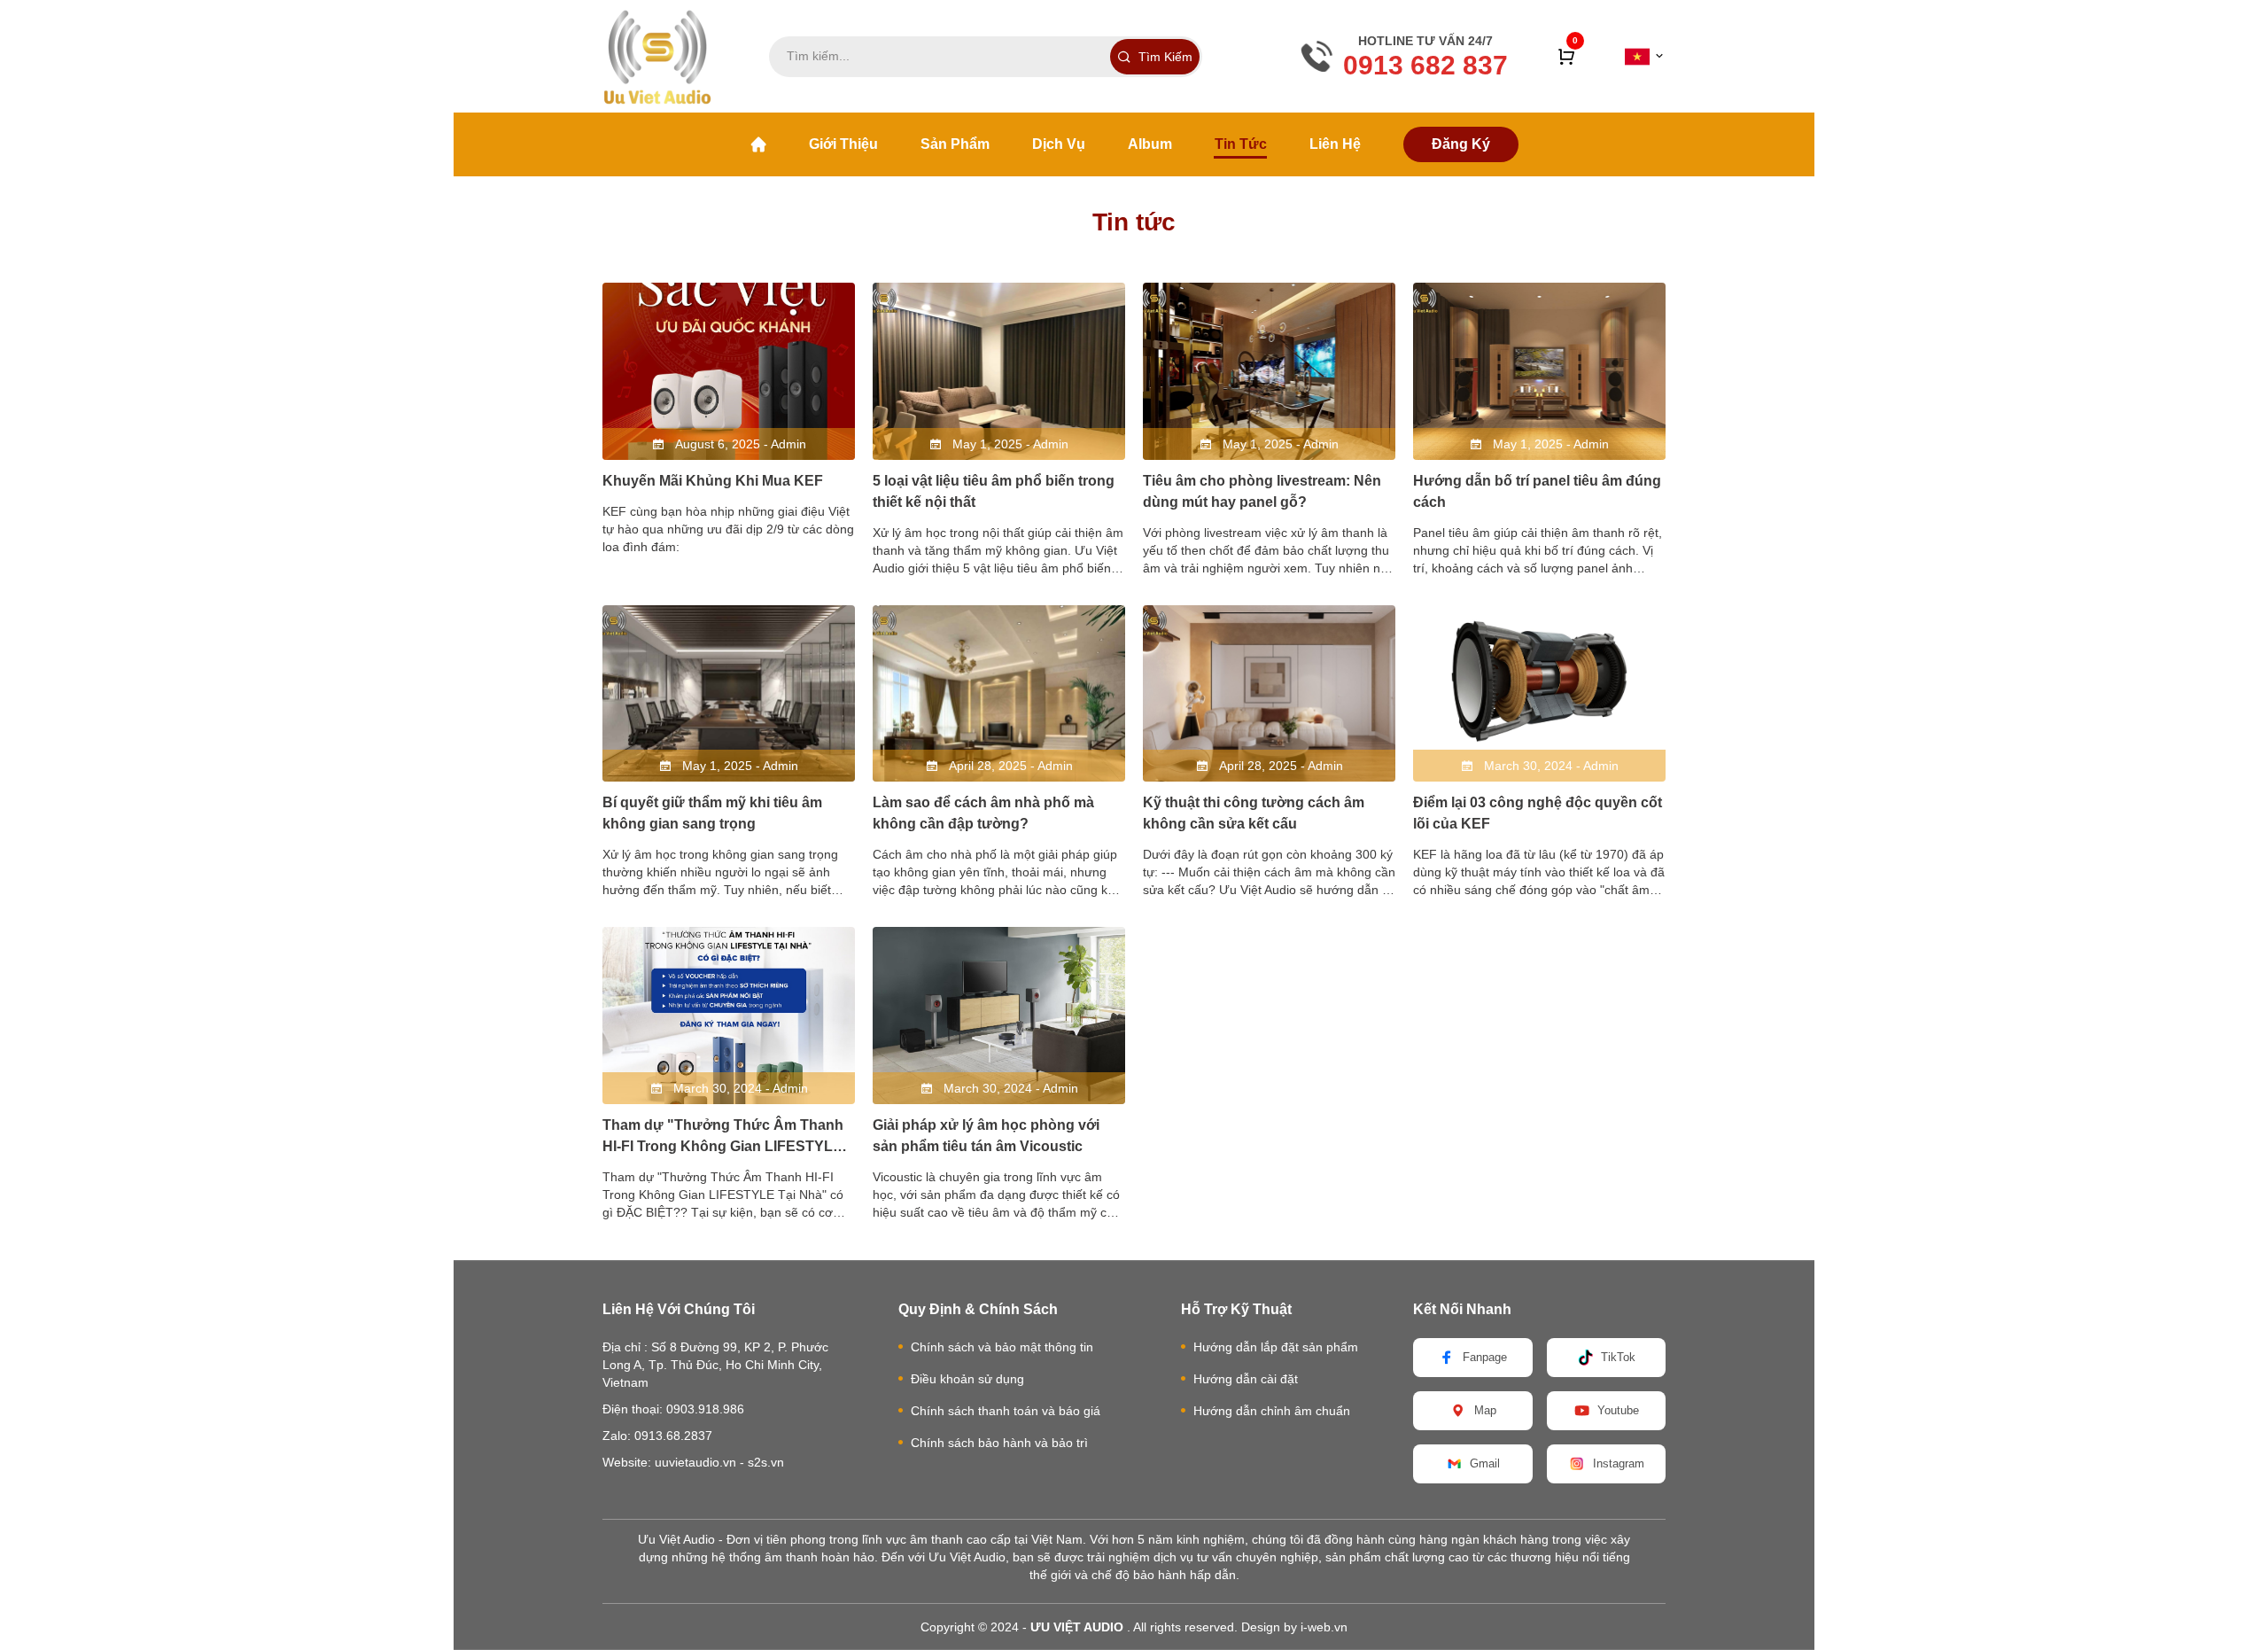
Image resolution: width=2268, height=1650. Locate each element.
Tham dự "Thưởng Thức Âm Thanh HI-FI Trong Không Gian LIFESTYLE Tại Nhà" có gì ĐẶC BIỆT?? (723, 1146)
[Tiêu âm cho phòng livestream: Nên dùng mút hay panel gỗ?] (1269, 371)
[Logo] (657, 56)
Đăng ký (1461, 144)
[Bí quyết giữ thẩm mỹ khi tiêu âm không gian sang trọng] (729, 694)
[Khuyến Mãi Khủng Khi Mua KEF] (729, 371)
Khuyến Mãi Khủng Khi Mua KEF (713, 481)
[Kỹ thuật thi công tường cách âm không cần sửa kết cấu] (1269, 694)
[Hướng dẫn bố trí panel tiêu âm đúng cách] (1539, 371)
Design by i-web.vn (1294, 1627)
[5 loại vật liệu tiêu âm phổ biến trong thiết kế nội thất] (999, 371)
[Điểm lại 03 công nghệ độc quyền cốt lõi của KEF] (1539, 694)
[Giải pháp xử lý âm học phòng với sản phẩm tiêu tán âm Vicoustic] (999, 1016)
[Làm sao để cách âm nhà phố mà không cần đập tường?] (999, 694)
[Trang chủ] (758, 144)
